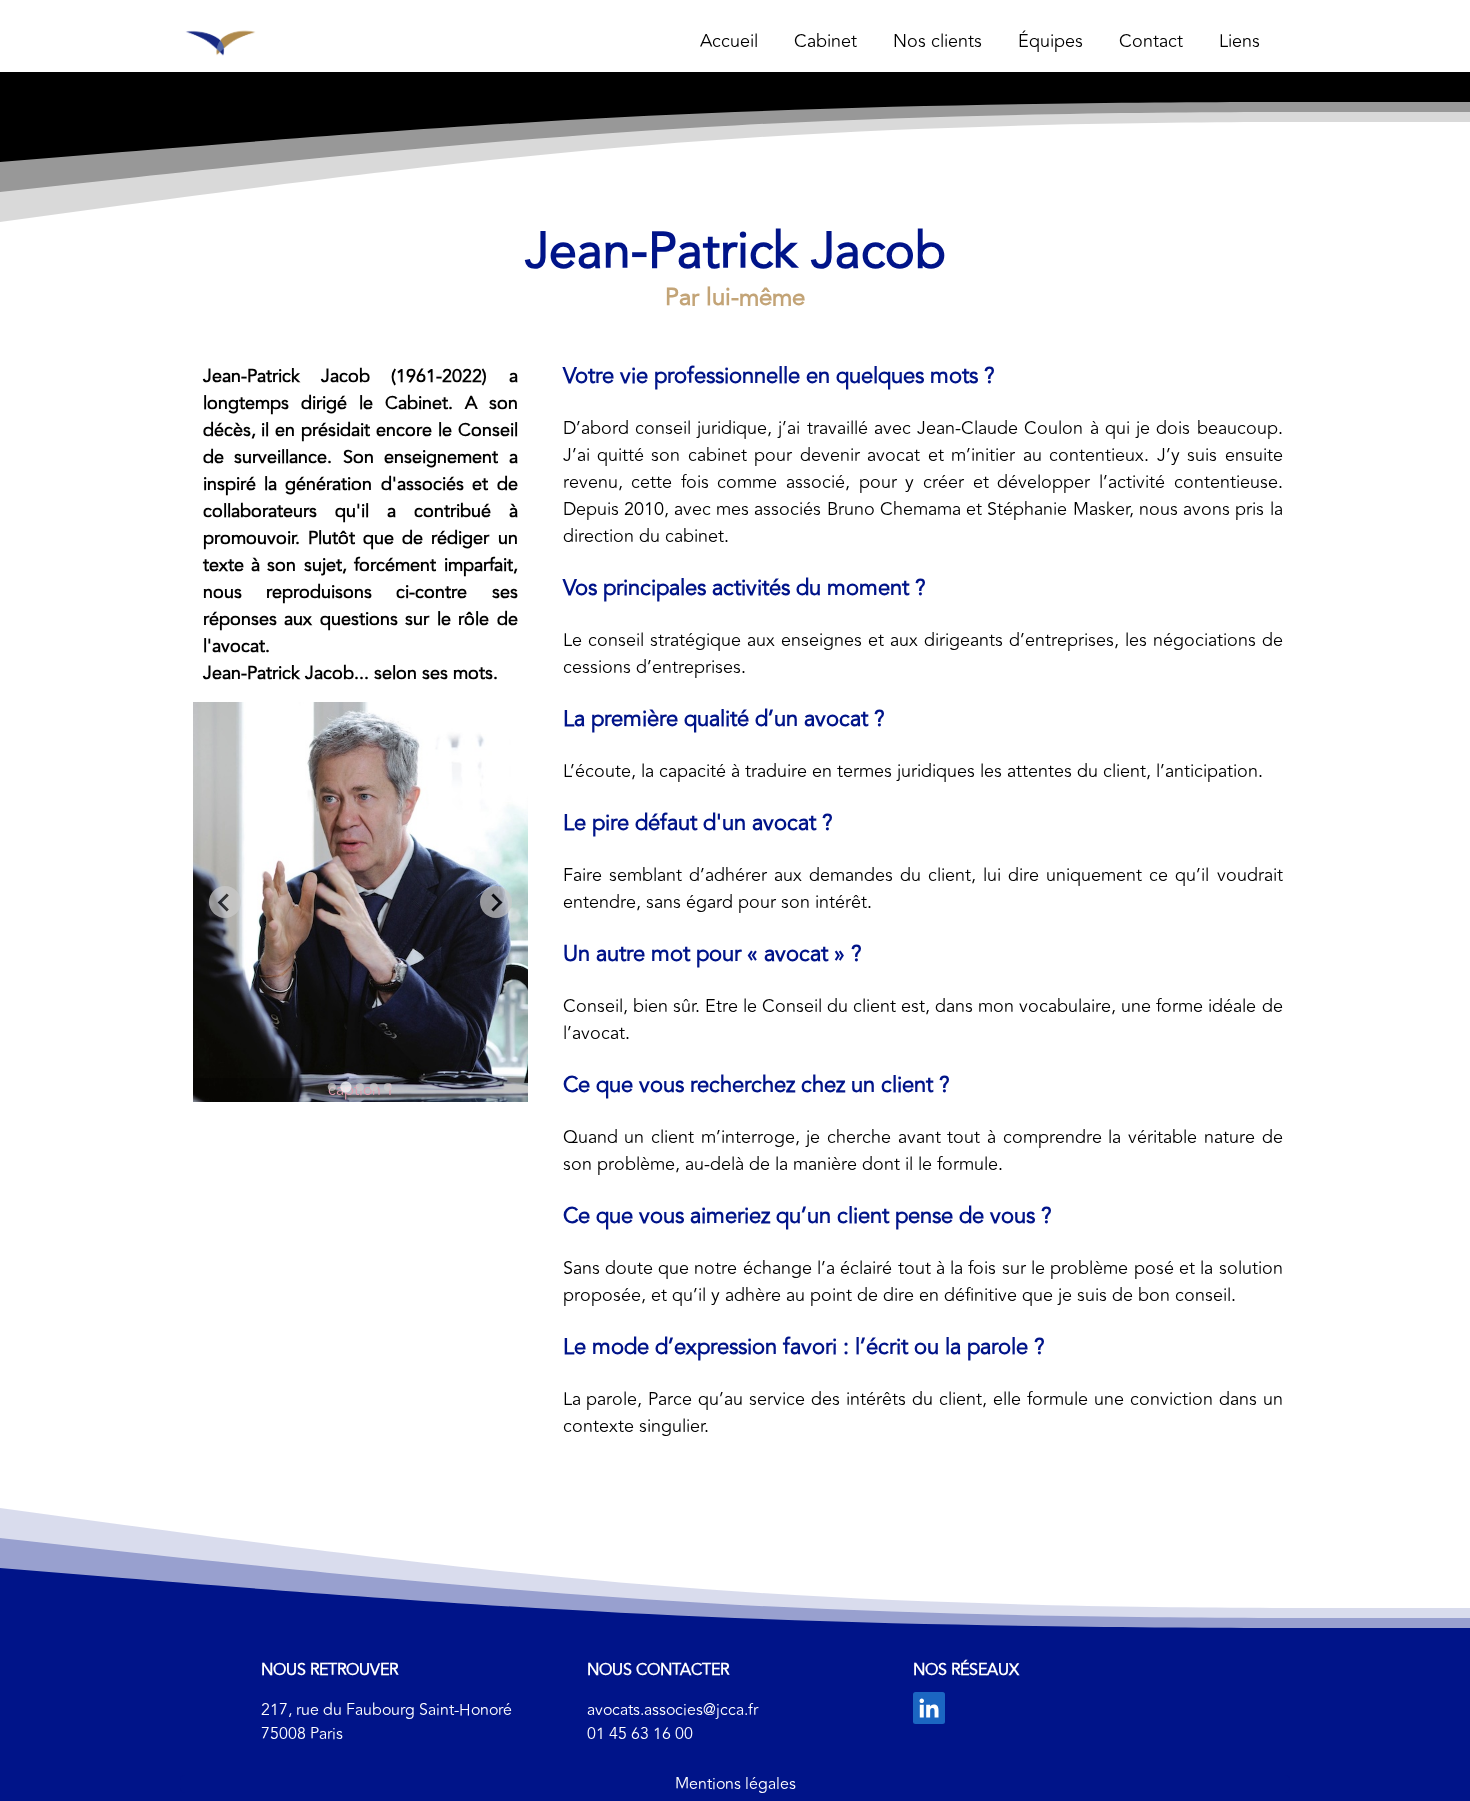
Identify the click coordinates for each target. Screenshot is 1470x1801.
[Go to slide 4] (374, 1087)
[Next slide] (496, 902)
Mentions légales (735, 1784)
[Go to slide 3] (360, 1087)
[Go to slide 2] (345, 1087)
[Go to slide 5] (388, 1087)
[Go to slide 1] (332, 1087)
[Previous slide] (225, 902)
